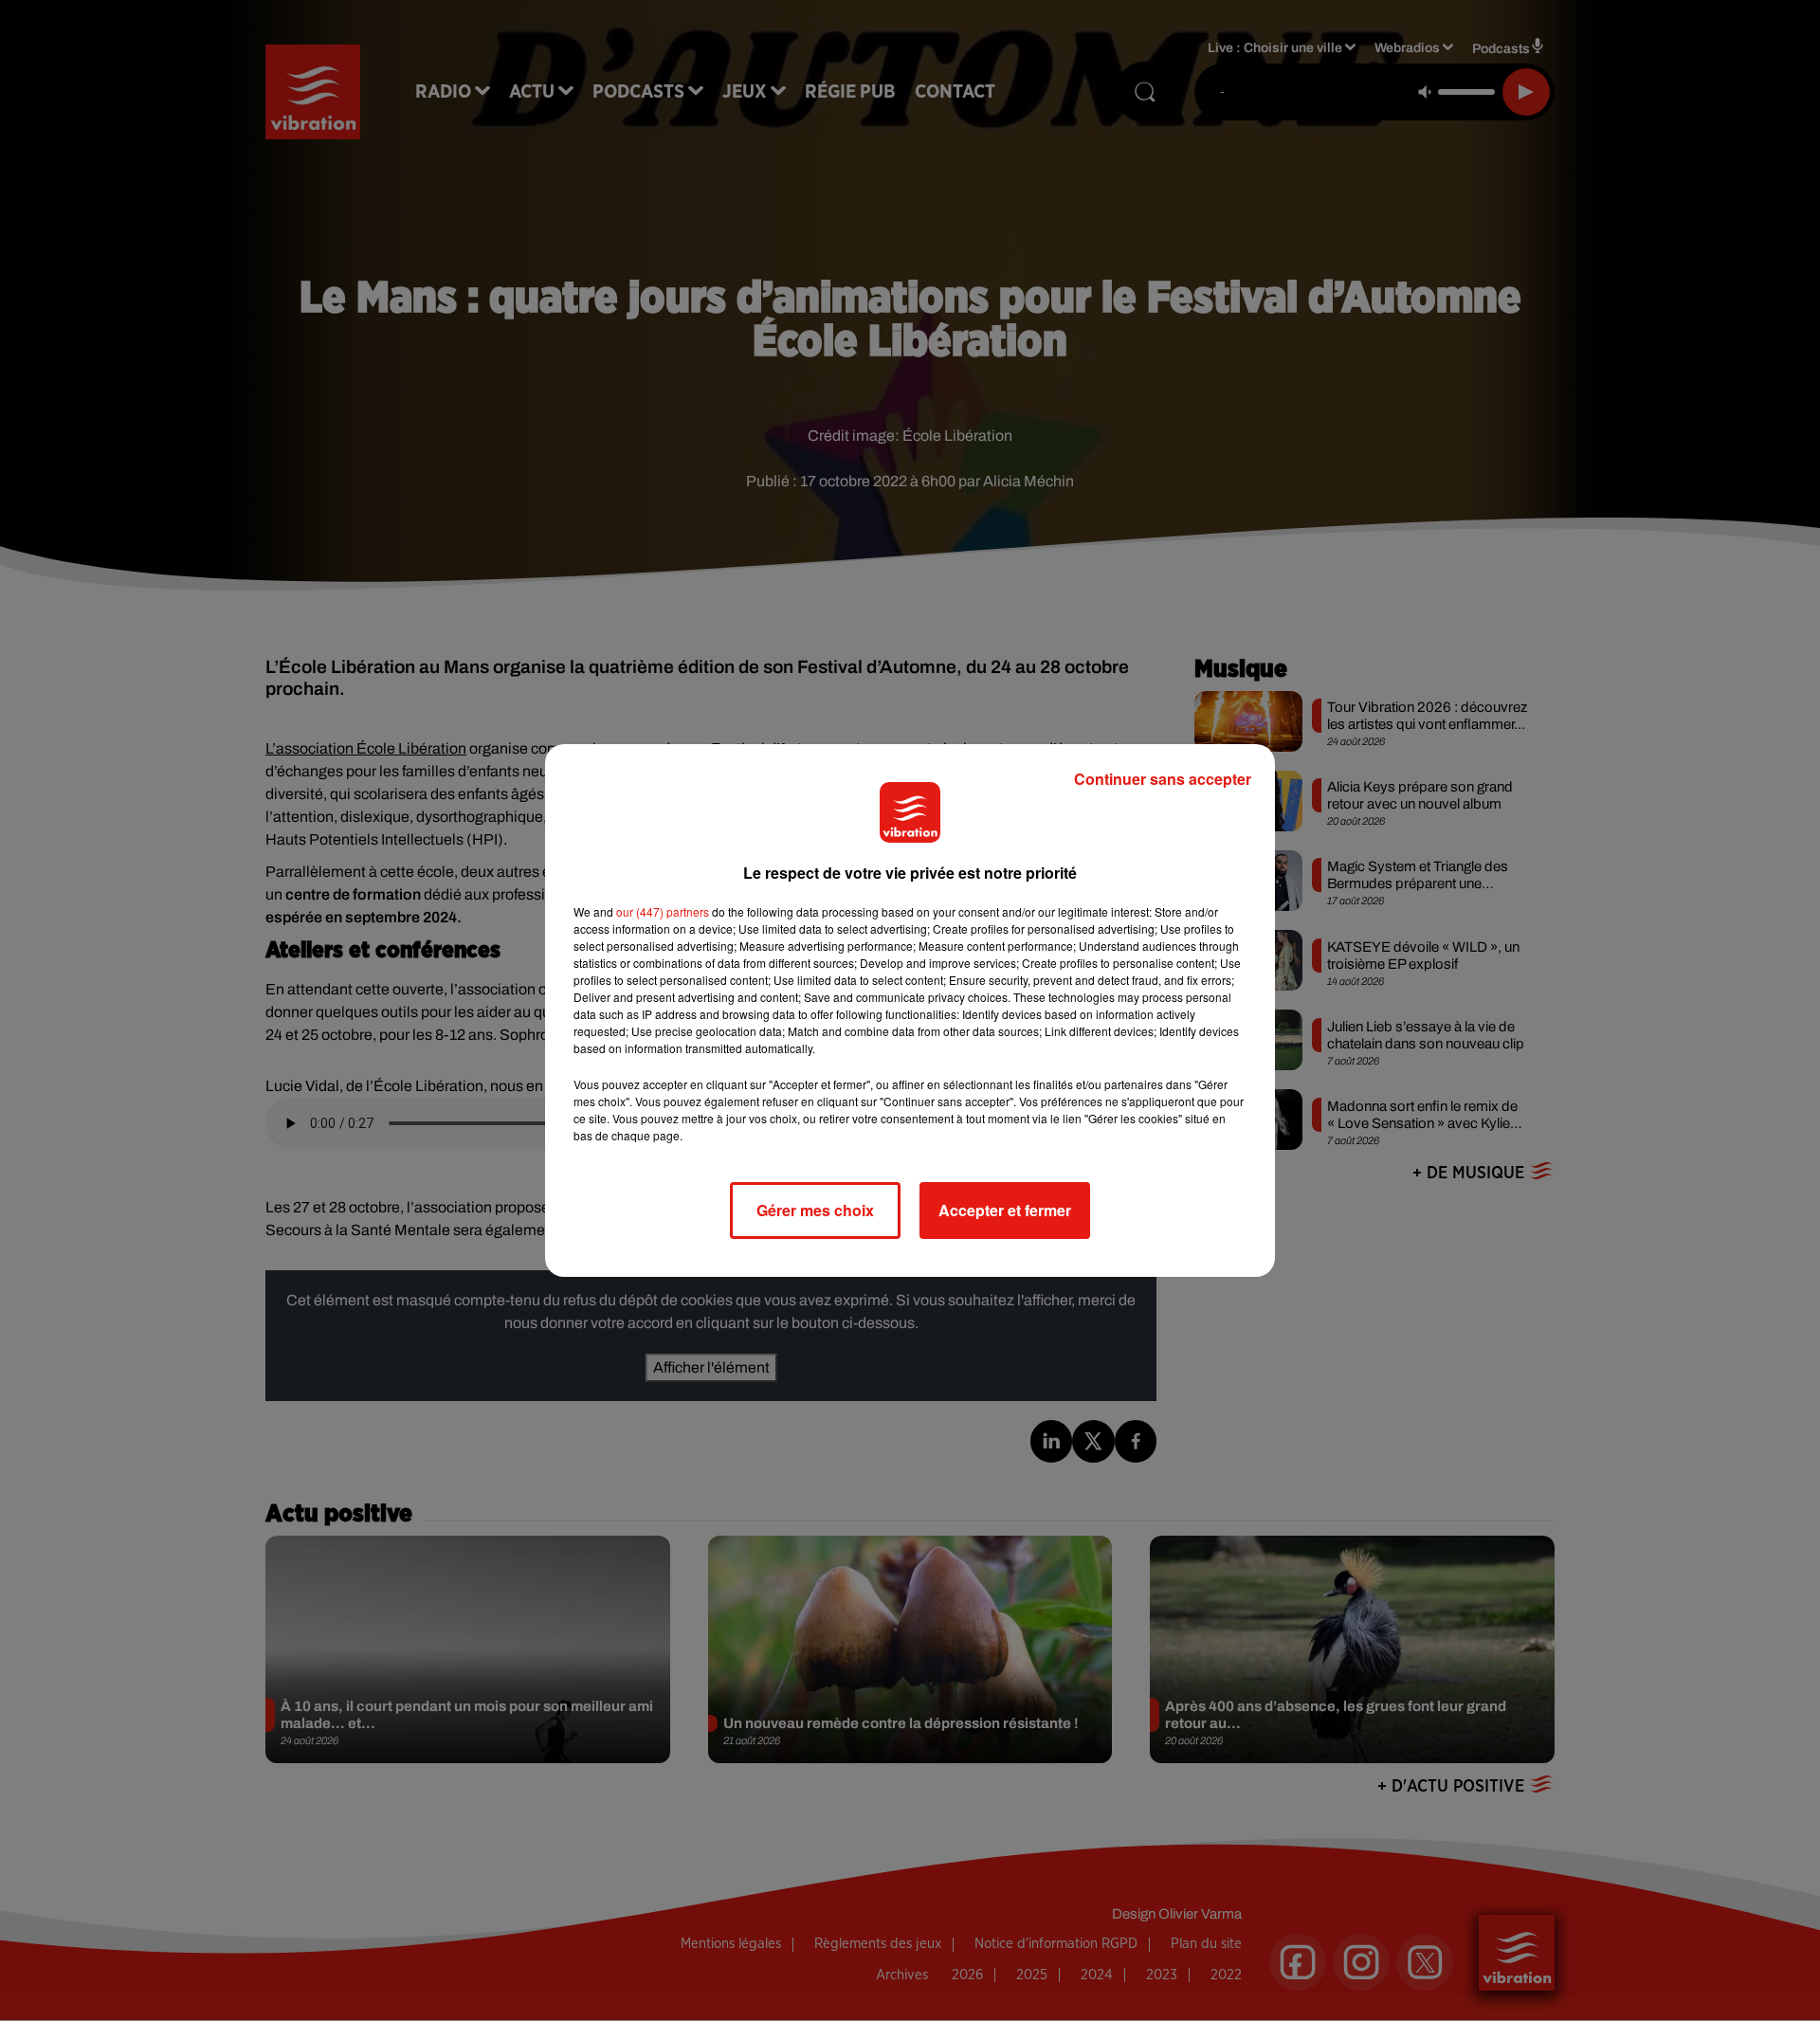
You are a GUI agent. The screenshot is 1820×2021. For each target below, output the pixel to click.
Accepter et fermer (1005, 1210)
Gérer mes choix (815, 1210)
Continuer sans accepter (1163, 779)
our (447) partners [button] (663, 911)
